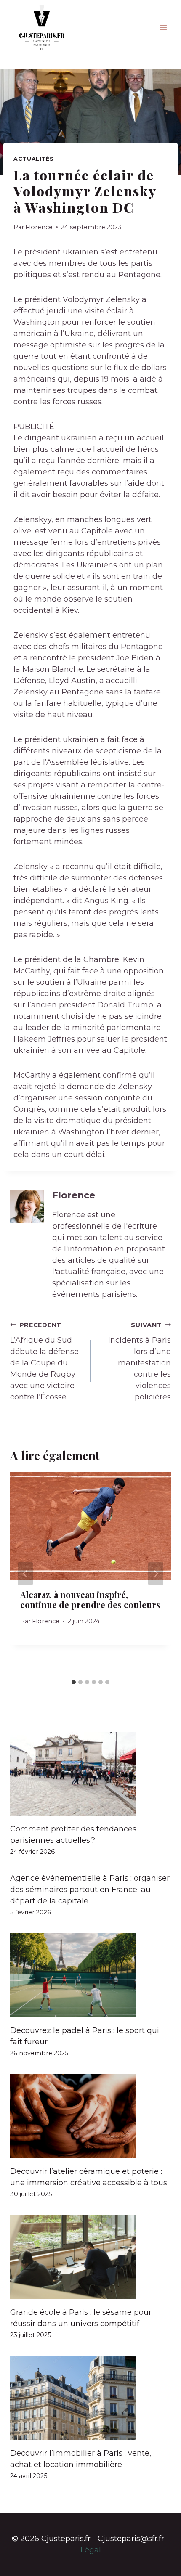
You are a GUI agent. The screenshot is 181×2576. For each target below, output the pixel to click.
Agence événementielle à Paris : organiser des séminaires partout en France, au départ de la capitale (90, 1890)
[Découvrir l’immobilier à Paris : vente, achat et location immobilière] (90, 2398)
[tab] (74, 1682)
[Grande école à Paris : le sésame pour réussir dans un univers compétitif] (90, 2257)
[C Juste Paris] (42, 27)
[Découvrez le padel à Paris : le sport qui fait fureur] (90, 1975)
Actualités (33, 159)
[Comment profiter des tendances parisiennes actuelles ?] (90, 1774)
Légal (91, 2550)
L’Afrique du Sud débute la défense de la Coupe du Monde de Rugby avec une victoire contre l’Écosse (44, 1361)
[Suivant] (156, 1574)
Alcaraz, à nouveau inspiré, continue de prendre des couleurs (90, 1599)
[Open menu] (163, 27)
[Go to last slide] (25, 1574)
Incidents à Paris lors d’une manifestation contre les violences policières (140, 1361)
